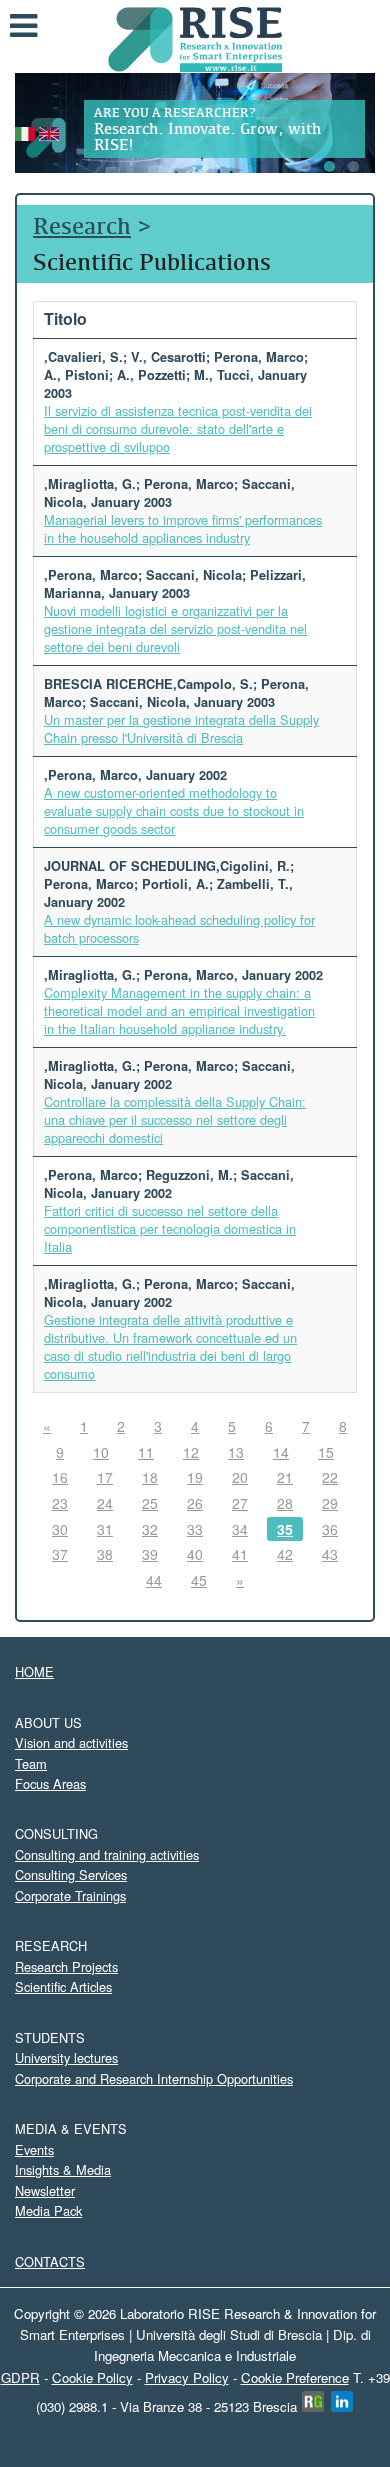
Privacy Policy (187, 2377)
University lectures (66, 2057)
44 (154, 1580)
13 (236, 1452)
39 (150, 1554)
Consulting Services (71, 1874)
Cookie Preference (295, 2377)
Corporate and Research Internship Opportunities (154, 2078)
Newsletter (45, 2190)
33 (195, 1529)
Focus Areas (50, 1783)
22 (330, 1477)
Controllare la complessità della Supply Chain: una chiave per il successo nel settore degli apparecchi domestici (175, 1119)
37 (60, 1554)
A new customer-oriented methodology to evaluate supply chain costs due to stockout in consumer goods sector (174, 810)
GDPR (20, 2377)
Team (31, 1763)
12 (191, 1452)
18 (150, 1477)
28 (285, 1503)
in (342, 2401)
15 (326, 1452)
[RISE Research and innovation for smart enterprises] (195, 37)
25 (150, 1503)
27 (240, 1503)
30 (60, 1529)
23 (60, 1503)
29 (330, 1503)
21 (285, 1477)
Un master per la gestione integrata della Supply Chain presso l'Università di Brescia (181, 728)
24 (105, 1503)
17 (105, 1477)
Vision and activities (71, 1742)
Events (34, 2149)
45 (199, 1580)
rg (313, 2401)
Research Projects (66, 1966)
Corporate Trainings (70, 1895)
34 (240, 1529)
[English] (49, 131)
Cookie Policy (92, 2377)
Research (82, 225)
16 (60, 1477)
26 (195, 1503)
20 (240, 1477)
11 (146, 1452)
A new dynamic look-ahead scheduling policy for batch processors (179, 928)
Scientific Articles (63, 1986)
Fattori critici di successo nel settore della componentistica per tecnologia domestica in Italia (170, 1228)
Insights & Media (63, 2169)
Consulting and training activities (107, 1854)
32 (150, 1529)
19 (195, 1477)
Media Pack (48, 2210)
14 (281, 1452)
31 (105, 1529)
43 (330, 1554)
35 (285, 1529)
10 (101, 1452)
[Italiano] (25, 131)
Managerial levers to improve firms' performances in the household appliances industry (183, 528)
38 (105, 1554)
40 (195, 1554)
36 (330, 1529)
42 (285, 1554)
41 (240, 1554)
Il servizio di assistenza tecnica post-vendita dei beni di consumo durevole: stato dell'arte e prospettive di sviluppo (178, 428)
